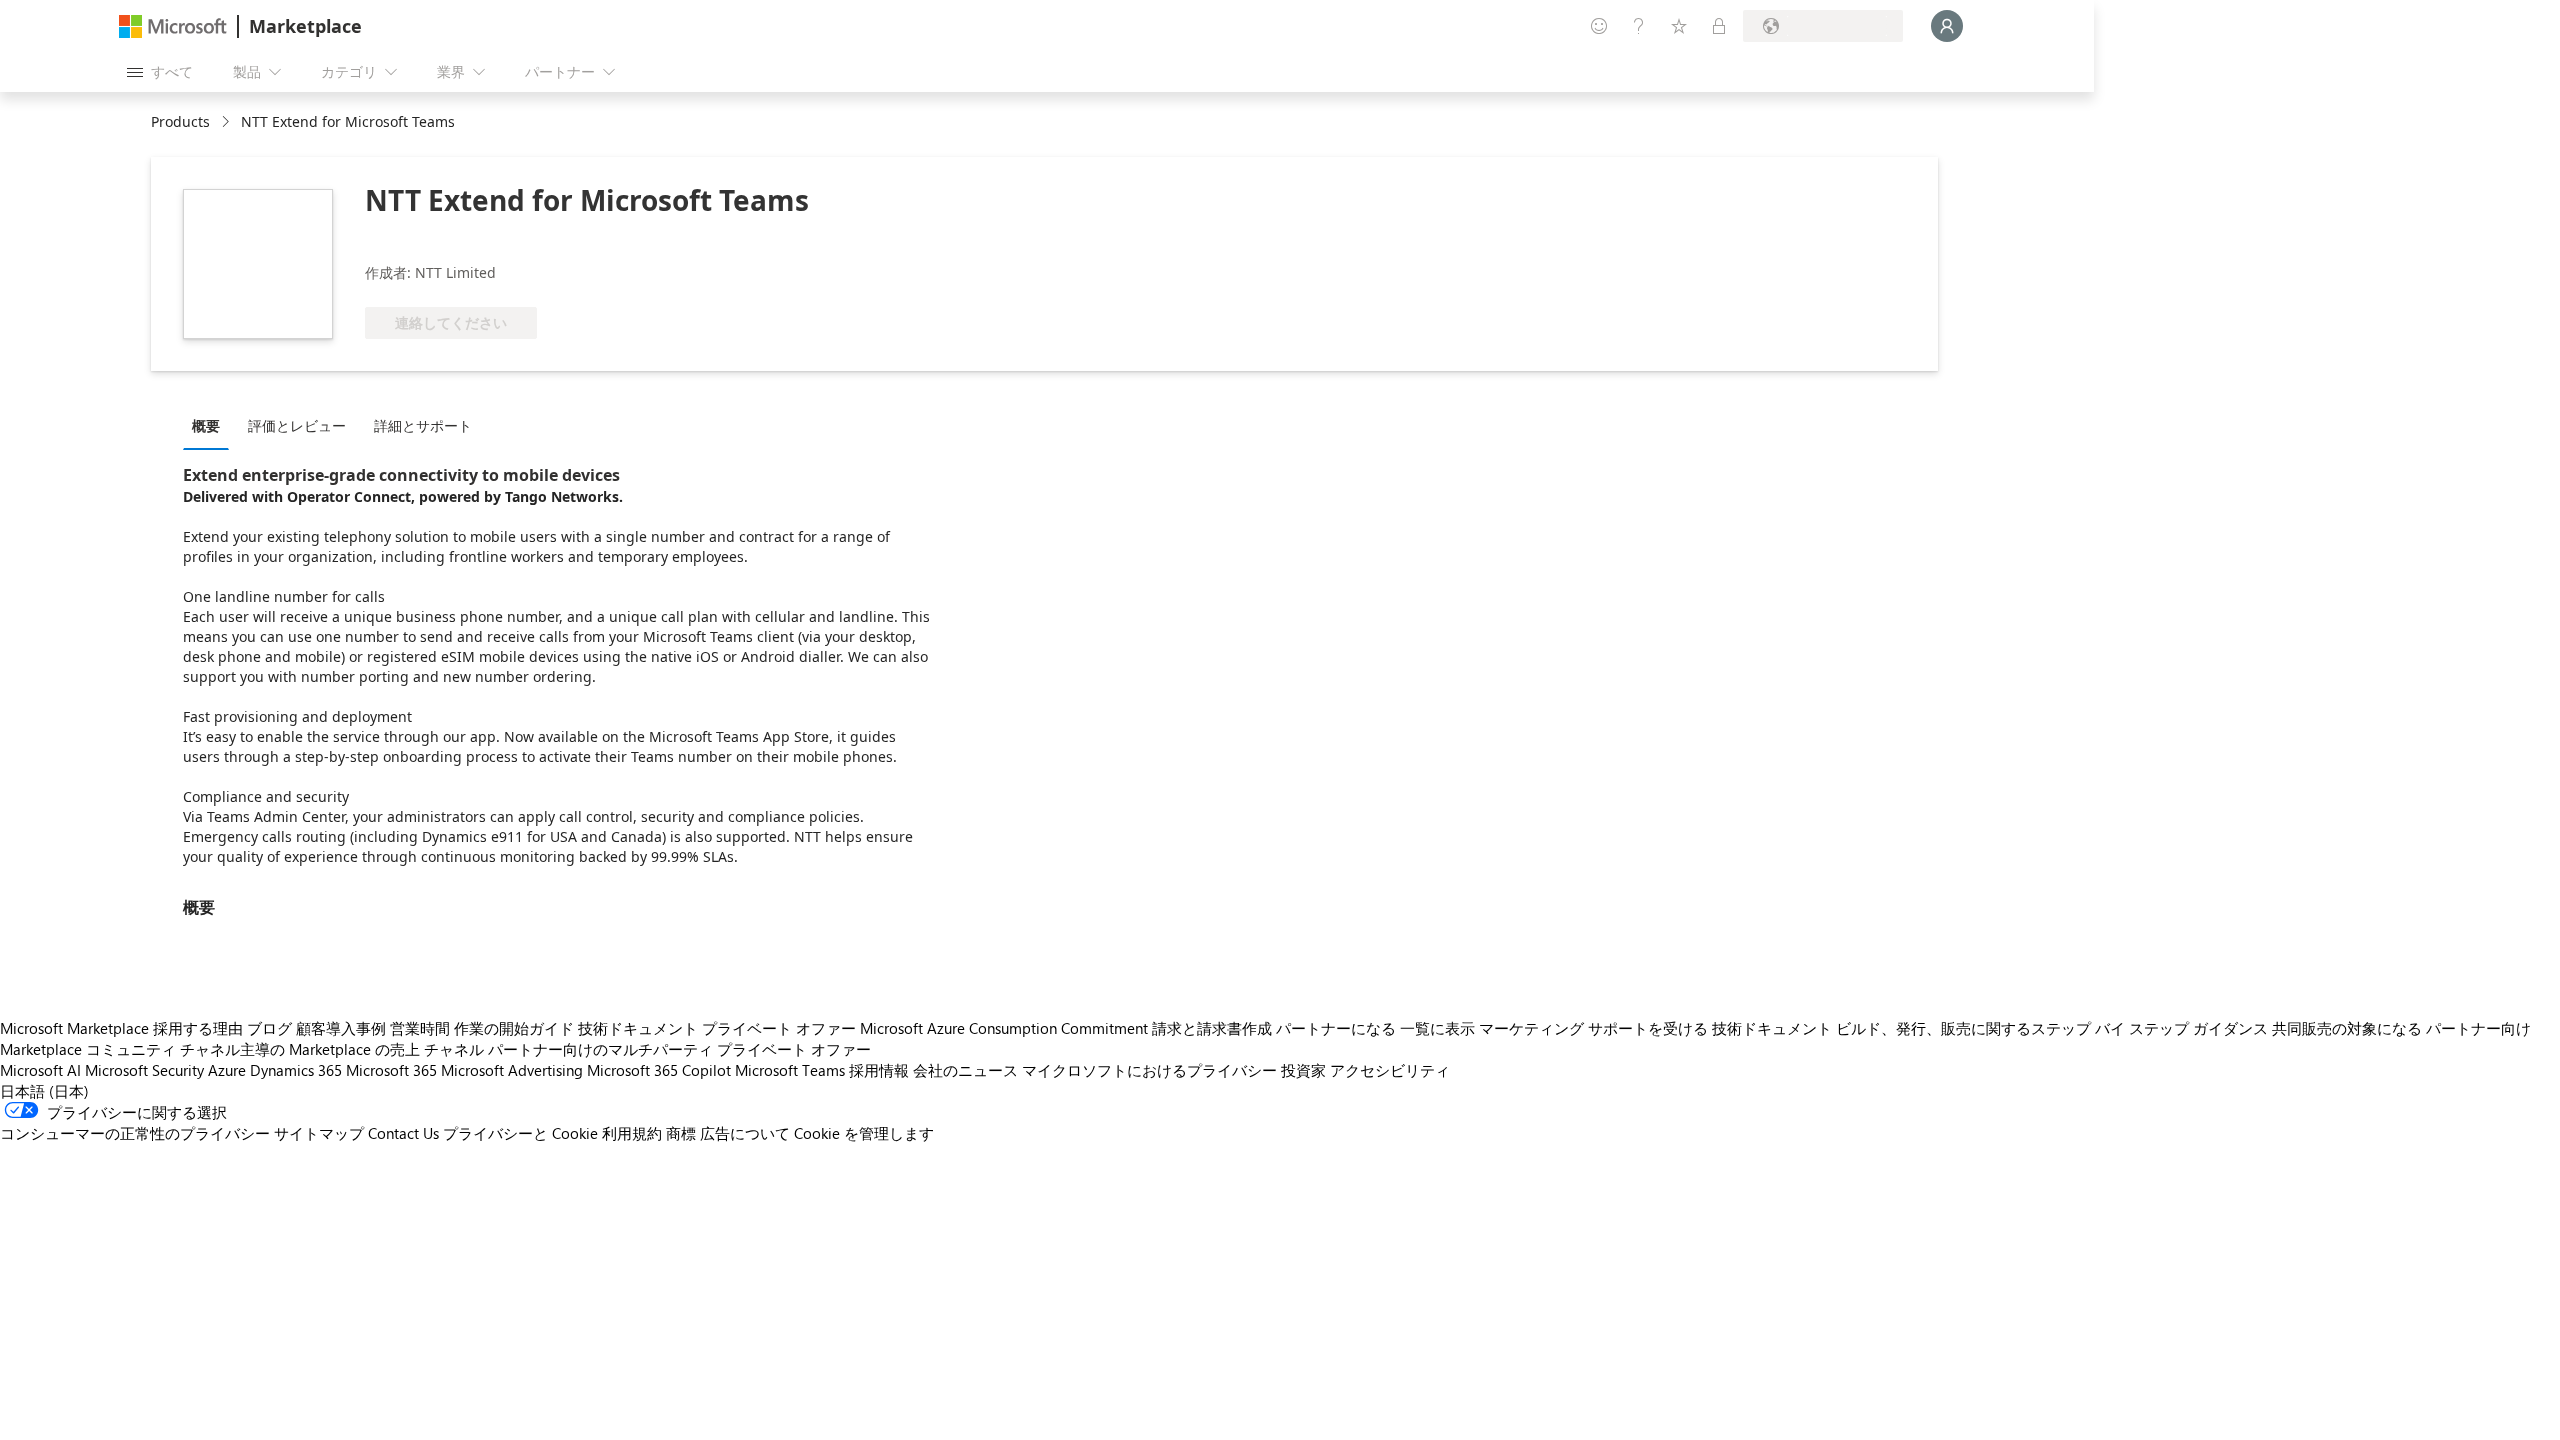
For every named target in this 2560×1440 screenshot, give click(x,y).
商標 (681, 1133)
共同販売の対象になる (2347, 1028)
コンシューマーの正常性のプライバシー (135, 1133)
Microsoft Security (144, 1070)
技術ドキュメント (638, 1028)
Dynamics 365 (296, 1070)
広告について (745, 1133)
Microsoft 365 (391, 1070)
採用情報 (879, 1070)
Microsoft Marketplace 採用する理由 (121, 1028)
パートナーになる (1336, 1028)
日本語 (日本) (44, 1091)
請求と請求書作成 (1212, 1028)
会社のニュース (965, 1070)
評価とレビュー (297, 425)
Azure (227, 1070)
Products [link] (180, 121)
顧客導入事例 (341, 1028)
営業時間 (420, 1028)
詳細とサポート (423, 425)
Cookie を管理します (864, 1133)
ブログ (269, 1028)
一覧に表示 (1437, 1028)
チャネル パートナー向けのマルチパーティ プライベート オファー (647, 1049)
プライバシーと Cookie (520, 1133)
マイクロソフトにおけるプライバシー (1149, 1070)
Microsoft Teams (790, 1070)
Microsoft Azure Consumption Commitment (1004, 1028)
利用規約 (632, 1133)
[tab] (211, 425)
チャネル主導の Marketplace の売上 (300, 1049)
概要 (206, 425)
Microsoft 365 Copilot (659, 1070)
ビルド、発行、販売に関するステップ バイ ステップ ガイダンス (2052, 1028)
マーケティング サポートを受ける (1593, 1028)
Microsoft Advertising (512, 1070)
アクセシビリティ (1390, 1070)
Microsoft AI (40, 1070)
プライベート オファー (779, 1028)
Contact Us (403, 1133)
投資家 (1303, 1070)
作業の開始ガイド (514, 1028)
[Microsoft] (173, 26)
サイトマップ (319, 1133)
